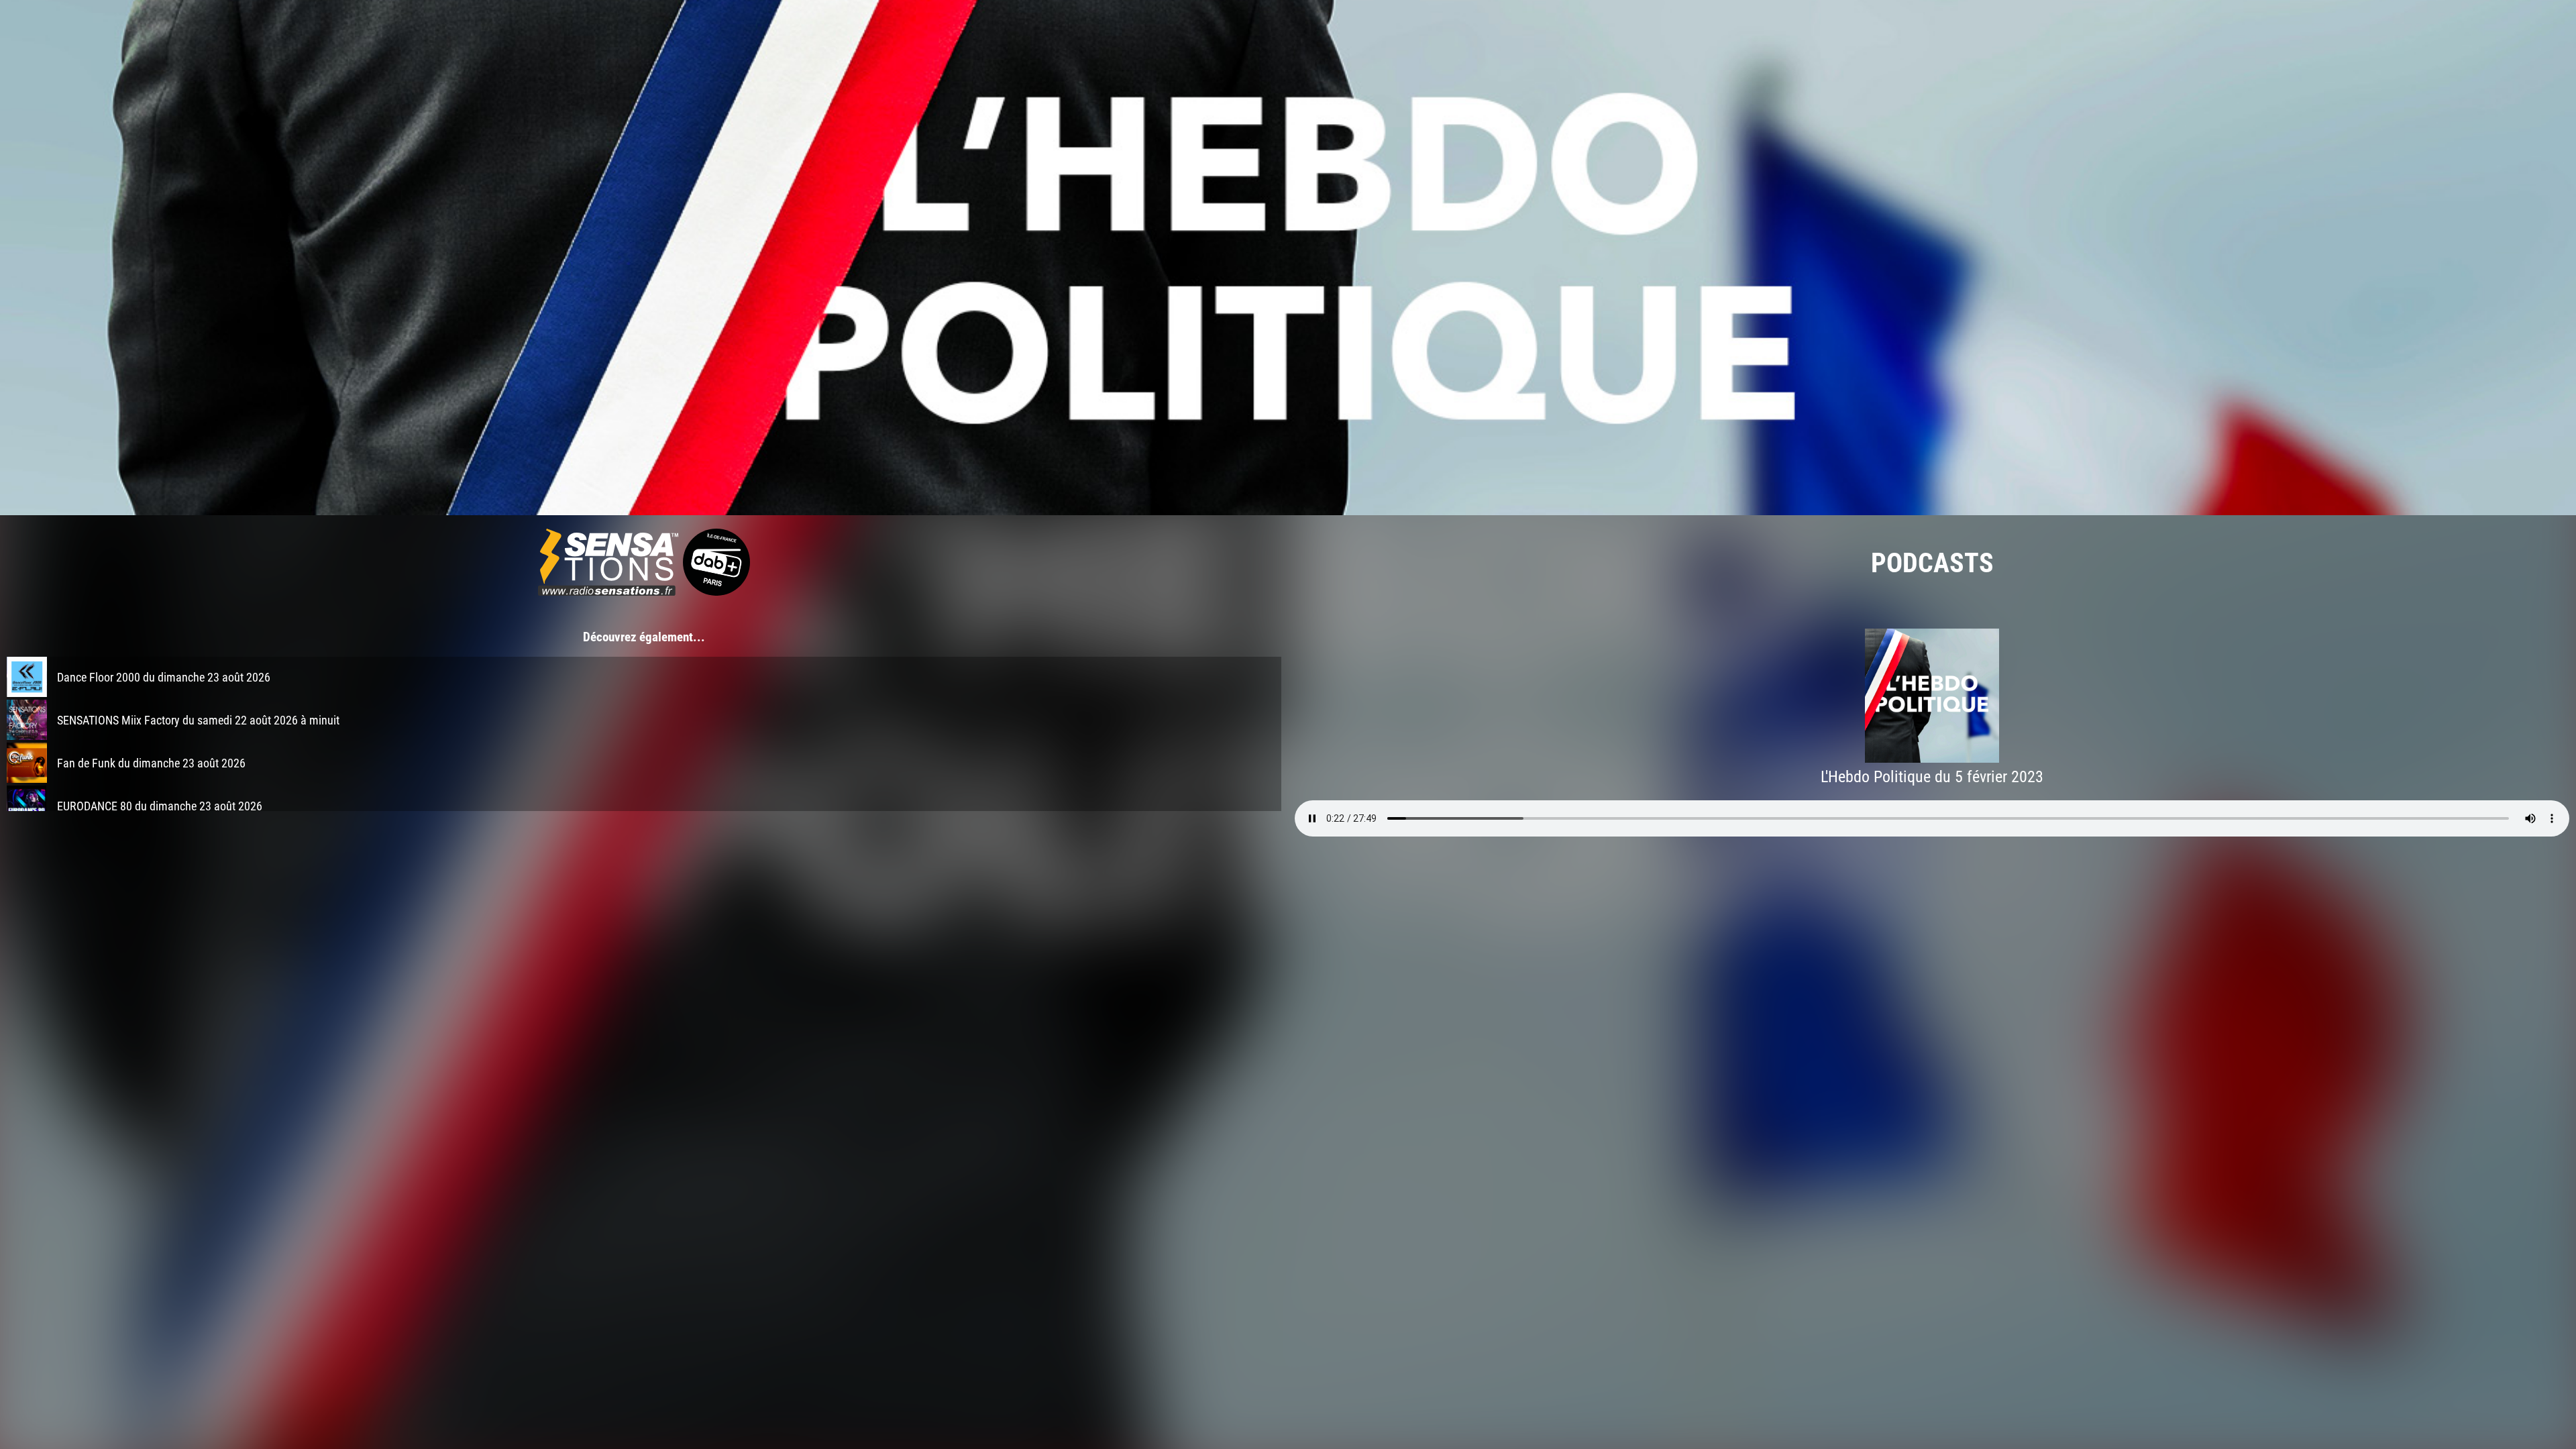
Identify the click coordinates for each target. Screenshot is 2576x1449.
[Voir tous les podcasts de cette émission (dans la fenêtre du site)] (1288, 258)
